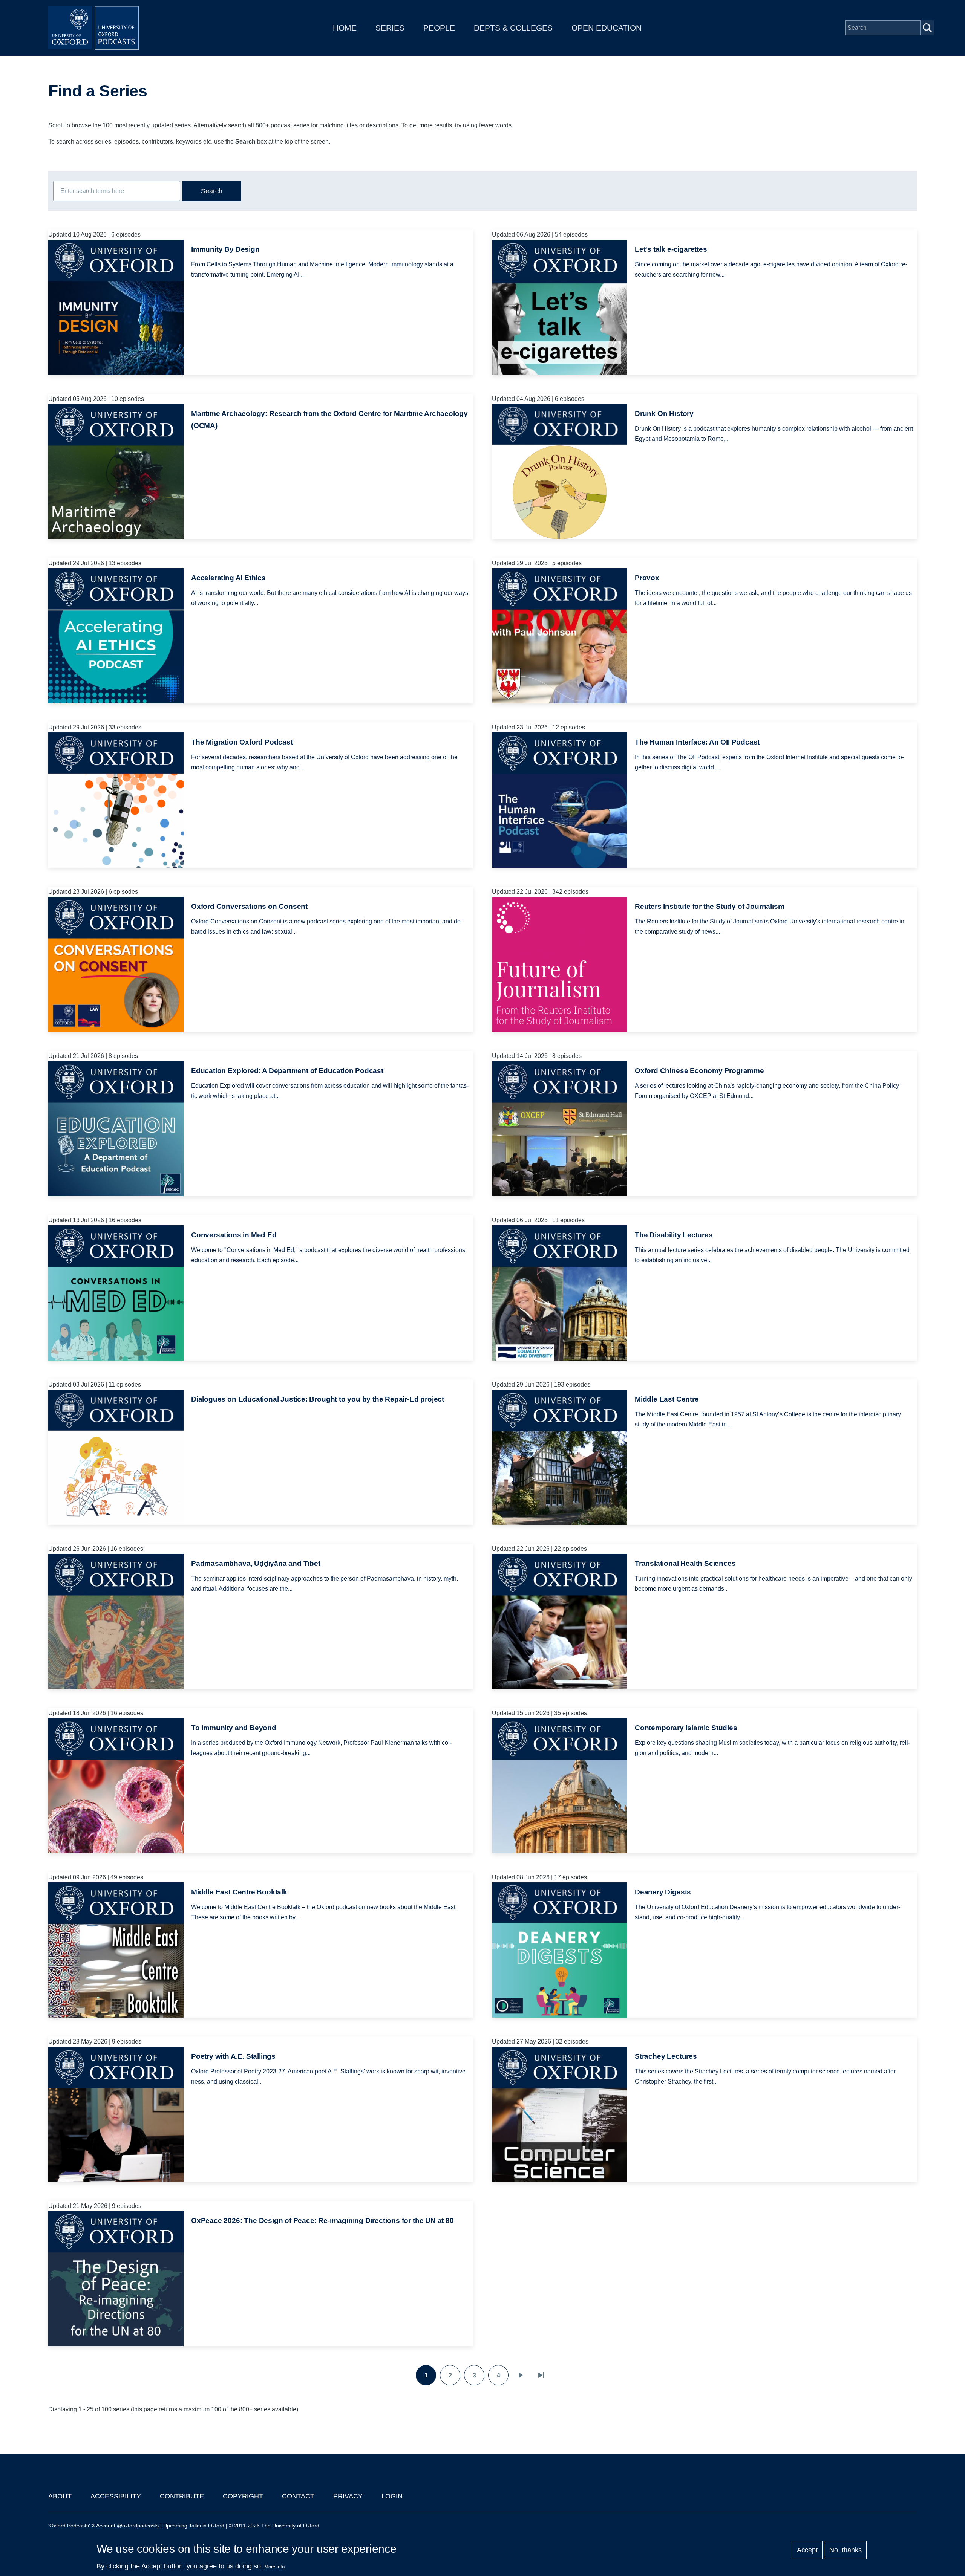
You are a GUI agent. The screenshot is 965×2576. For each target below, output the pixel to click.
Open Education (607, 28)
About (60, 2496)
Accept (807, 2550)
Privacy (348, 2496)
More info (274, 2567)
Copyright (243, 2496)
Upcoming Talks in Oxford (194, 2526)
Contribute (182, 2496)
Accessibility (116, 2496)
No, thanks (846, 2550)
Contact (298, 2496)
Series (390, 28)
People (439, 28)
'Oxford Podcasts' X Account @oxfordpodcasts (103, 2526)
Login (392, 2496)
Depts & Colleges (513, 28)
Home (345, 28)
